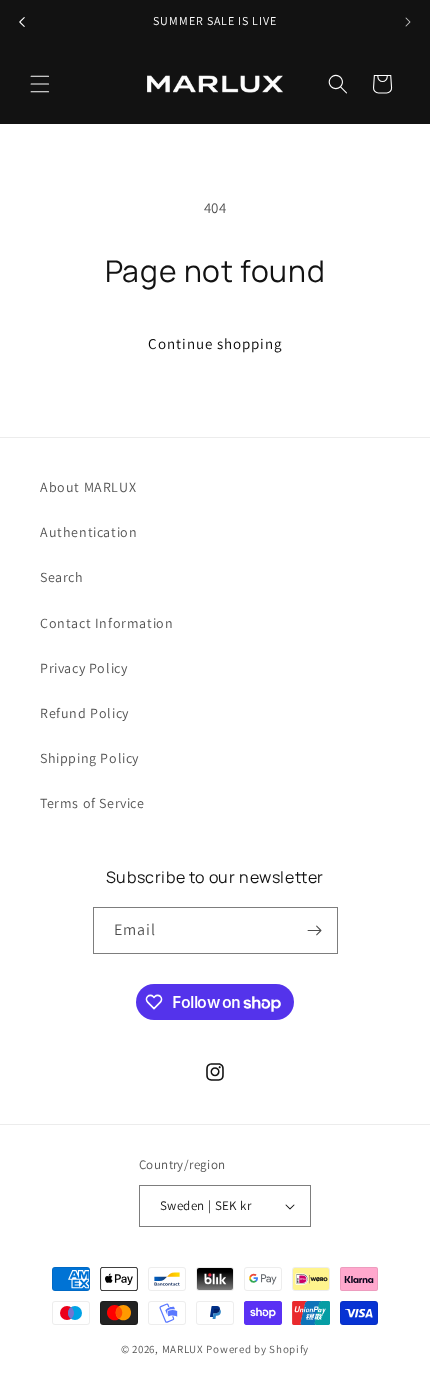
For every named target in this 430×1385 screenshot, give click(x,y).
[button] (40, 84)
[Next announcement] (408, 22)
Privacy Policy (83, 668)
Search (62, 577)
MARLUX (183, 1349)
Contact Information (106, 623)
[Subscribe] (315, 930)
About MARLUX (88, 487)
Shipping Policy (89, 758)
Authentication (88, 532)
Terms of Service (92, 803)
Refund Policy (84, 713)
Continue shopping (215, 343)
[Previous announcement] (22, 22)
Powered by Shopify (257, 1349)
